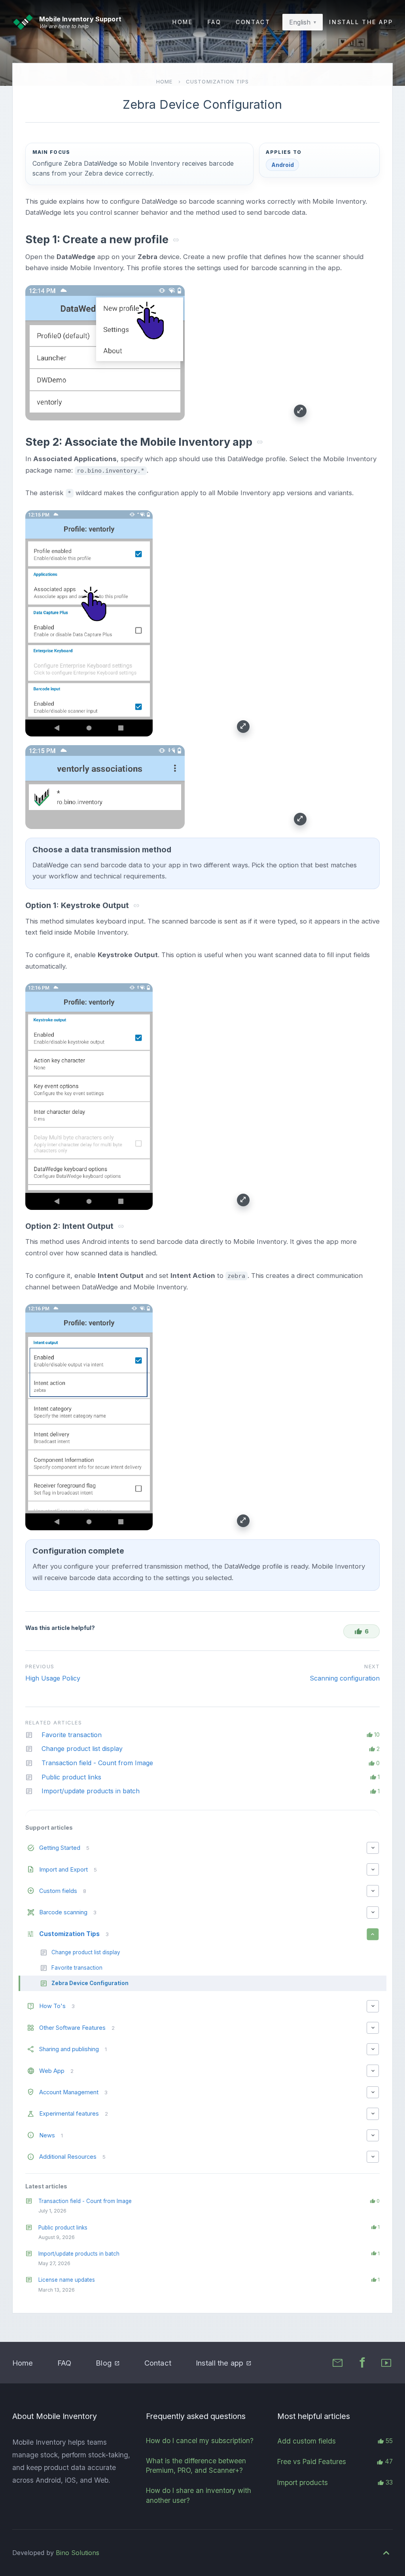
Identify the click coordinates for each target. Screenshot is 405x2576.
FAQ (215, 22)
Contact (253, 22)
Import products (303, 2482)
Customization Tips (217, 81)
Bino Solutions (78, 2553)
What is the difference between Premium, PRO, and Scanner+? (196, 2466)
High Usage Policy (53, 1678)
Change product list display (82, 1749)
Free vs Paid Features (312, 2461)
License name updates (67, 2280)
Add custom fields (307, 2441)
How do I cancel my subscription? (200, 2441)
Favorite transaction (72, 1735)
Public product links (63, 2228)
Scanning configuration (345, 1678)
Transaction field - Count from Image (85, 2201)
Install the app (361, 22)
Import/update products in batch (79, 2254)
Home (183, 22)
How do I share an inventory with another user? (199, 2495)
